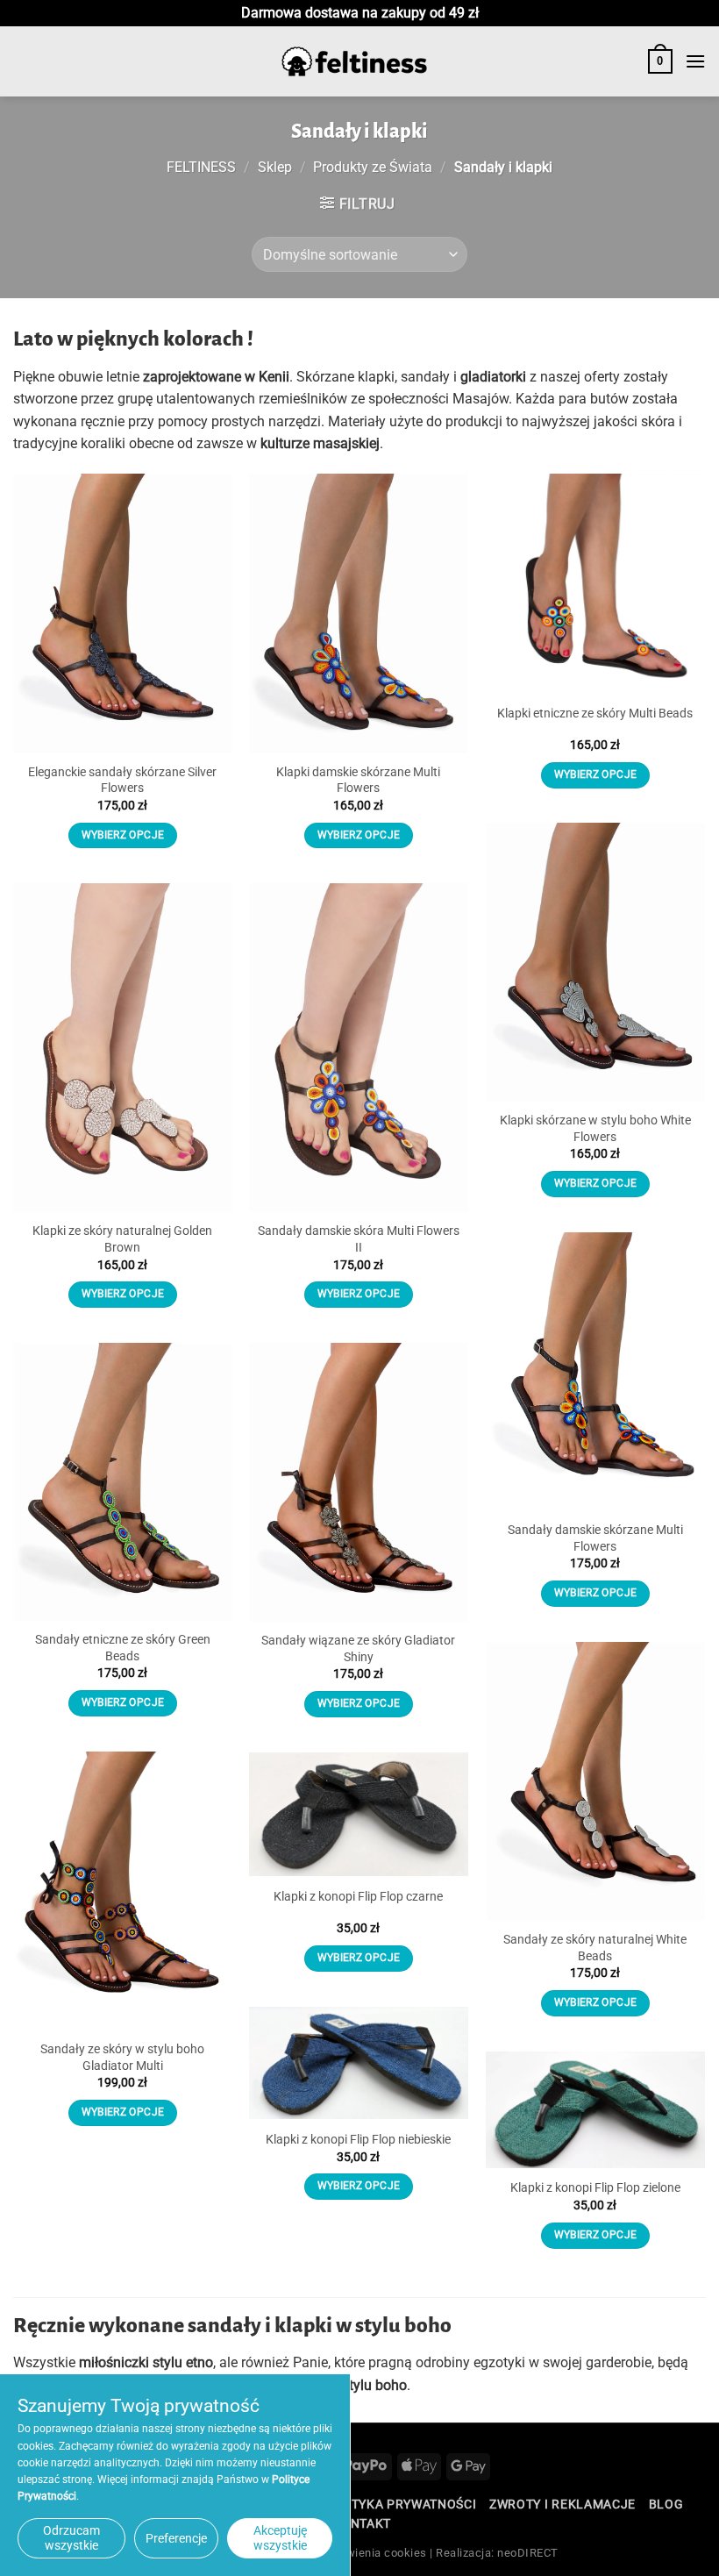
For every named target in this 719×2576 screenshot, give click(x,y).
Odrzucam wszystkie (71, 2538)
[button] (660, 61)
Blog (666, 2504)
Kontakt (362, 2523)
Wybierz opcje (123, 835)
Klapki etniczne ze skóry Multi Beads (595, 714)
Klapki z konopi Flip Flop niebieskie (358, 2140)
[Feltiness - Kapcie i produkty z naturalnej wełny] (354, 62)
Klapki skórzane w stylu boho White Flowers (595, 1129)
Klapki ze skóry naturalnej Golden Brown (122, 1239)
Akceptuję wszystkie (280, 2538)
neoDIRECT (528, 2553)
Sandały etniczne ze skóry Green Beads (123, 1648)
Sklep (275, 167)
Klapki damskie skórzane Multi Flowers (358, 781)
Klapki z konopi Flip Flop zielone (595, 2188)
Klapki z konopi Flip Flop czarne (358, 1897)
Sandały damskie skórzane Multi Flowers (595, 1538)
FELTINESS (201, 167)
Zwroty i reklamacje (562, 2504)
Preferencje (176, 2538)
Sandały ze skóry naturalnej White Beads (595, 1948)
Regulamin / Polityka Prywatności (356, 2504)
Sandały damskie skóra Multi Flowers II (359, 1239)
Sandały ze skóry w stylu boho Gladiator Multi (122, 2058)
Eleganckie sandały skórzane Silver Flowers (122, 781)
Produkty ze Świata (373, 167)
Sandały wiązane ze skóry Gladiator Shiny (358, 1649)
